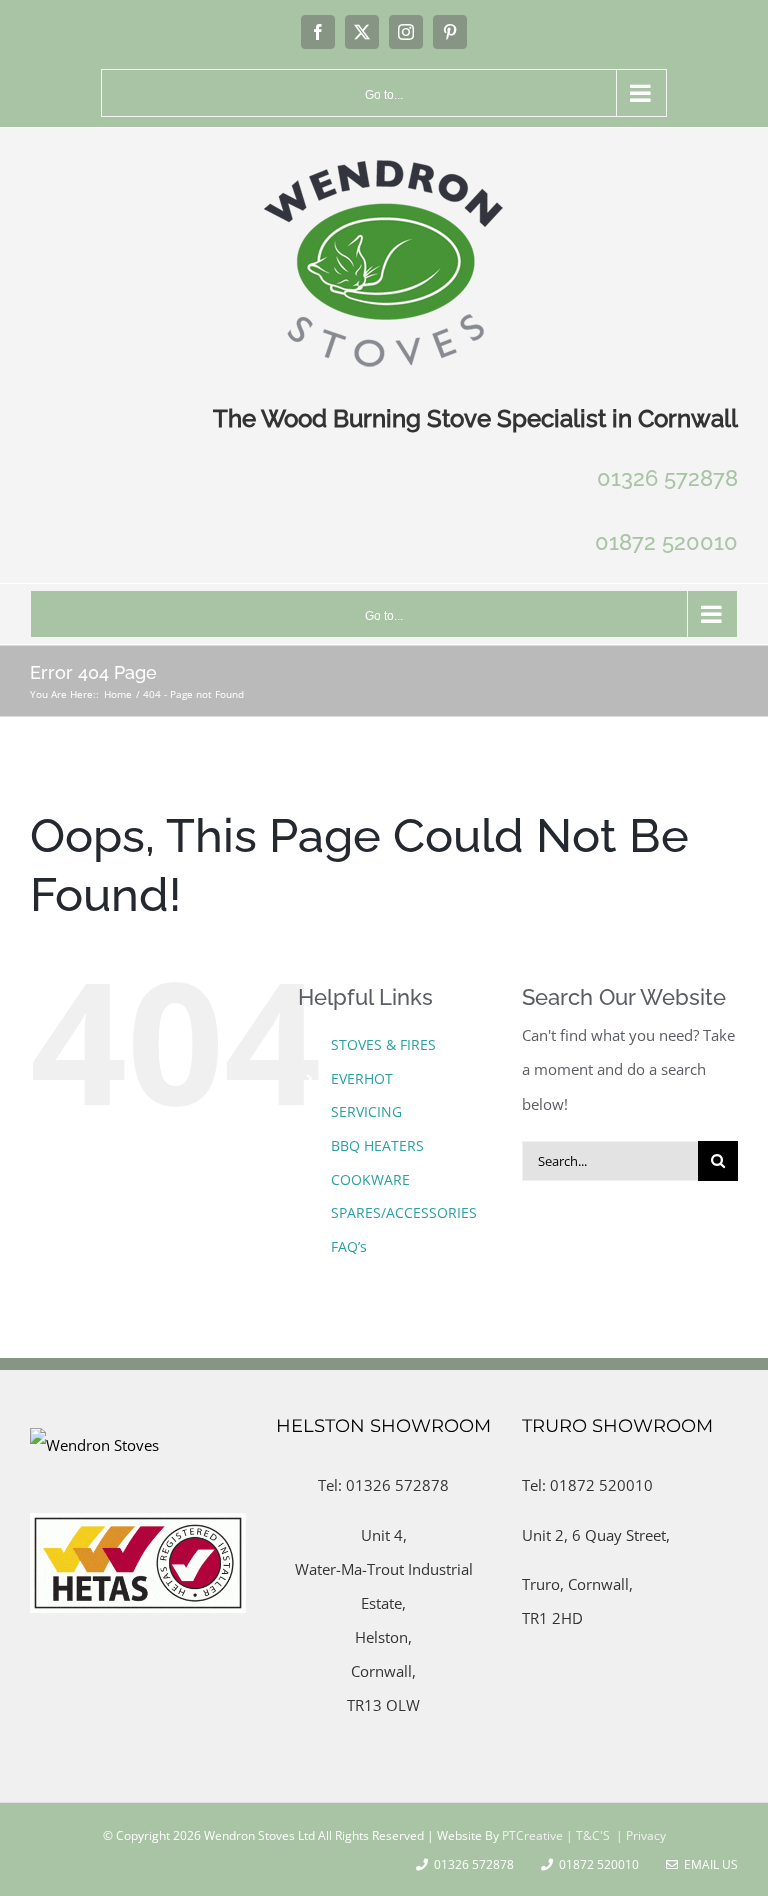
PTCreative (531, 1835)
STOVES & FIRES (383, 1044)
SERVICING (366, 1111)
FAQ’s (349, 1246)
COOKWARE (370, 1179)
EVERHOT (362, 1078)
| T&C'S (586, 1835)
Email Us (708, 1864)
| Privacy (639, 1835)
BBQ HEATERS (377, 1145)
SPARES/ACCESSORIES (404, 1212)
